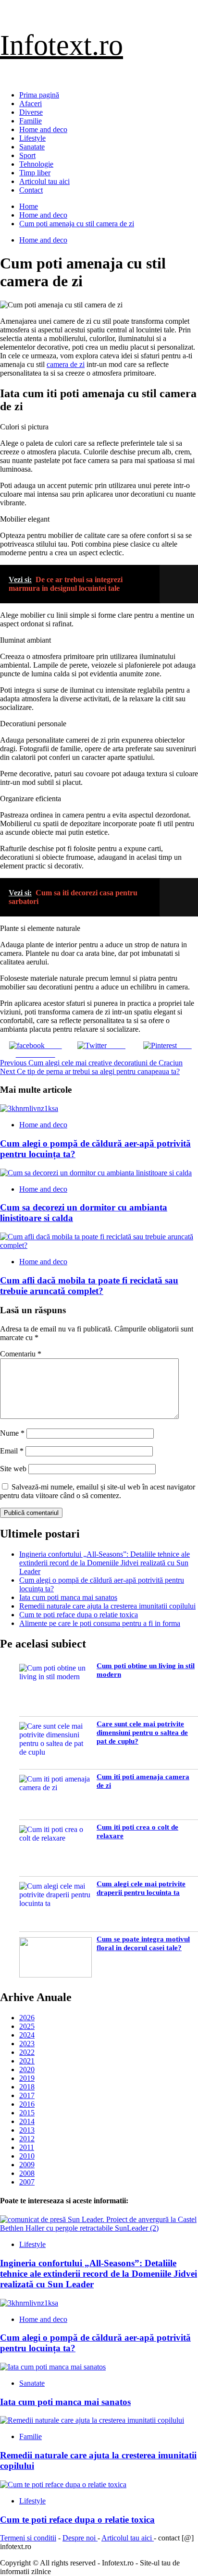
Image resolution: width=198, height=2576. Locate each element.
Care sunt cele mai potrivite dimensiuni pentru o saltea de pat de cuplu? (142, 1733)
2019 (27, 2078)
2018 (27, 2087)
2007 (27, 2182)
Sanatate (32, 147)
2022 (27, 2052)
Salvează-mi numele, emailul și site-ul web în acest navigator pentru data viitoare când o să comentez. (98, 1491)
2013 (27, 2130)
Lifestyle (32, 138)
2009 (27, 2165)
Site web (13, 1469)
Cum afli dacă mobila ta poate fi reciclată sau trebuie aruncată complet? (89, 1286)
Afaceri (31, 104)
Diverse (31, 112)
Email (12, 1451)
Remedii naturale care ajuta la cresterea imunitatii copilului (107, 1606)
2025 (27, 2026)
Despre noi (80, 2538)
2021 (27, 2061)
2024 (27, 2035)
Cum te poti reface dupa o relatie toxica (79, 1615)
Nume (12, 1433)
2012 (27, 2139)
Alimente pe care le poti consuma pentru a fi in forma (100, 1623)
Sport (27, 155)
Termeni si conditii (28, 2538)
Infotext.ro (62, 45)
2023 (27, 2044)
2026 (27, 2018)
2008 (27, 2173)
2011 (27, 2147)
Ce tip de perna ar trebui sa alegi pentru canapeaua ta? (90, 1071)
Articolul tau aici (44, 181)
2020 (27, 2069)
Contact (31, 190)
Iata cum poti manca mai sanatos (68, 1597)
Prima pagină (39, 95)
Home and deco (43, 129)
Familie (31, 121)
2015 (27, 2113)
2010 (27, 2156)
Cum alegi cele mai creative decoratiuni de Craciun (91, 1063)
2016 (27, 2104)
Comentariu (21, 1354)
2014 (27, 2121)
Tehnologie (36, 164)
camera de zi (66, 364)
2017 (27, 2095)
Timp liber (35, 173)
